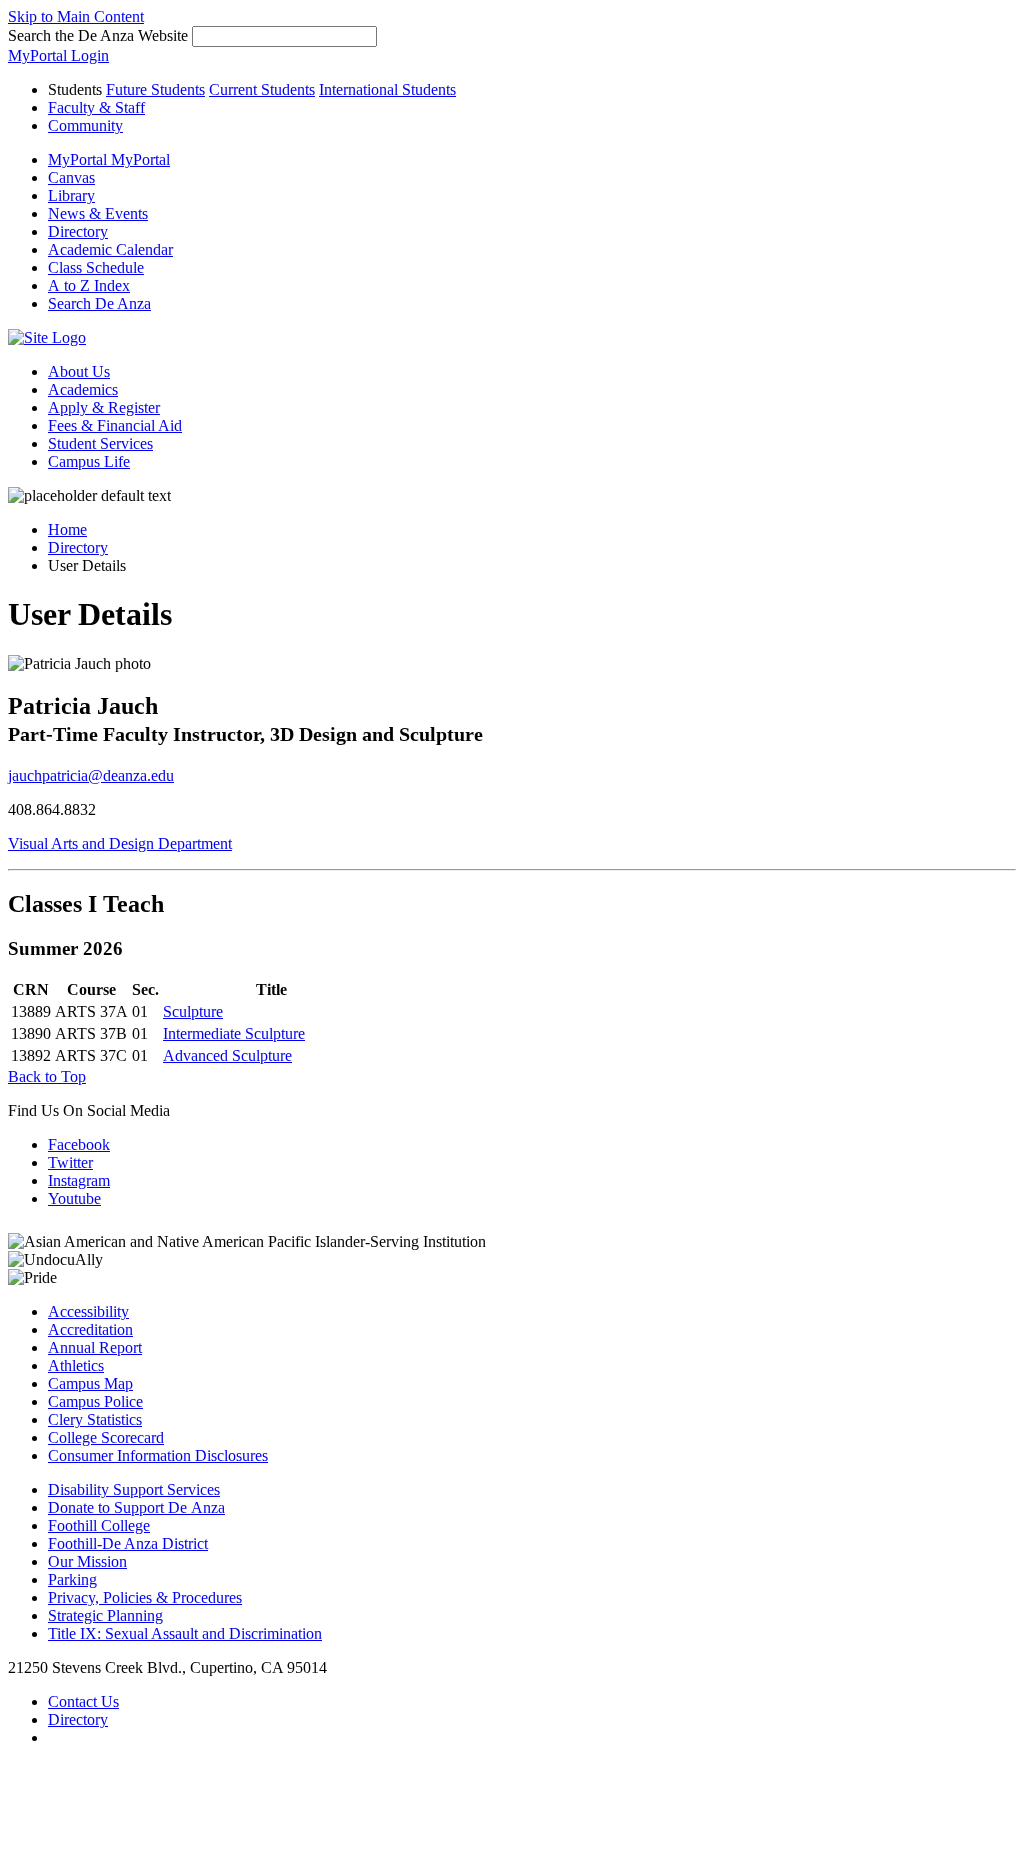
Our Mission (87, 1561)
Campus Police (95, 1401)
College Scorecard (106, 1437)
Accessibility (88, 1311)
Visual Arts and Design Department (120, 843)
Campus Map (90, 1383)
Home (67, 529)
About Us (79, 371)
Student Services (100, 443)
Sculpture (193, 1011)
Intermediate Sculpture (234, 1033)
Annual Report (95, 1347)
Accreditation (90, 1329)
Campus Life (89, 461)
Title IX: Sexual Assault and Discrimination (185, 1633)
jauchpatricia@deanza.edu (91, 775)
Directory (78, 547)
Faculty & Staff (96, 107)
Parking (72, 1579)
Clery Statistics (95, 1419)
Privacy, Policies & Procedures (145, 1597)
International (387, 89)
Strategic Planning (105, 1615)
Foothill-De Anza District (128, 1543)
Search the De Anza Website (98, 35)
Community (85, 125)
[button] (99, 303)
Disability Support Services (134, 1489)
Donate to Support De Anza (136, 1507)
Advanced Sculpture (227, 1055)
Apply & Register (104, 407)
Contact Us (83, 1701)
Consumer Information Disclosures (158, 1455)
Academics (83, 389)
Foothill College (99, 1525)
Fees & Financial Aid (115, 425)
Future (155, 89)
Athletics (76, 1365)
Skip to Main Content (76, 16)
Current (262, 89)
